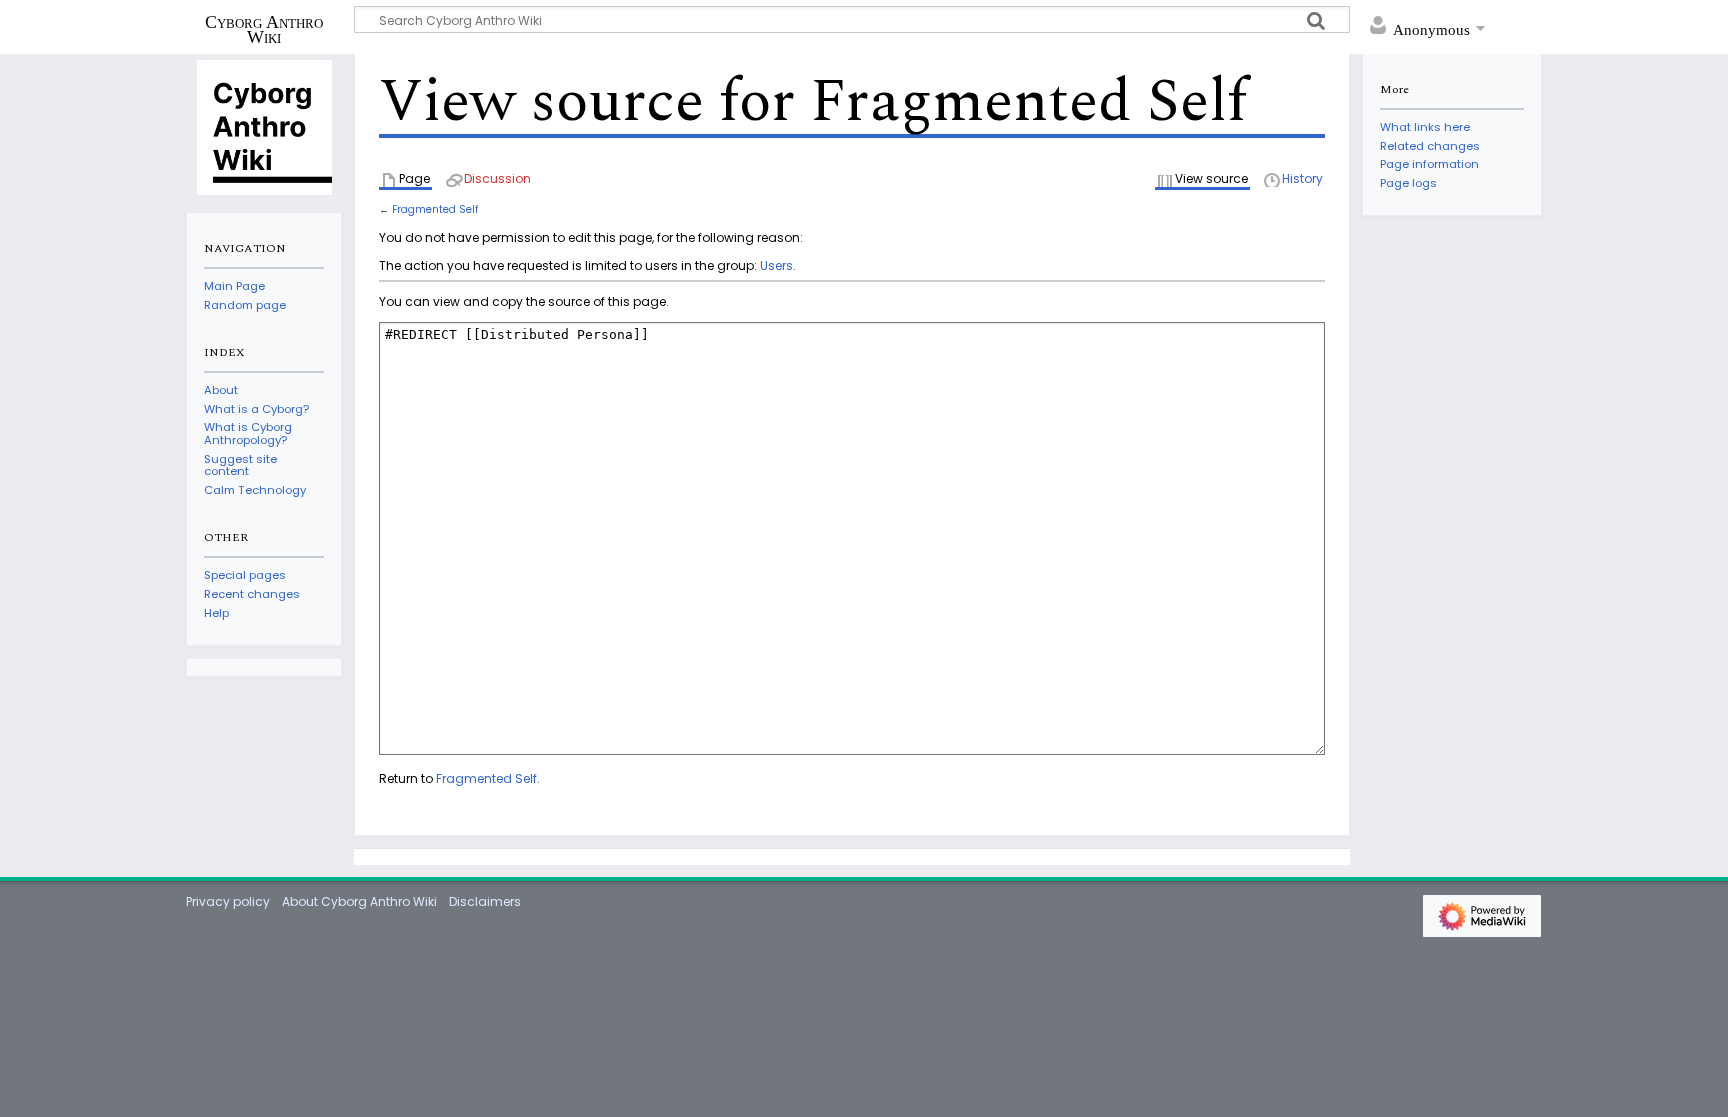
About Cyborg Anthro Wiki (359, 901)
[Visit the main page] (264, 126)
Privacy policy (228, 901)
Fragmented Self (435, 209)
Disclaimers (485, 901)
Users (776, 265)
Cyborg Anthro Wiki (264, 29)
